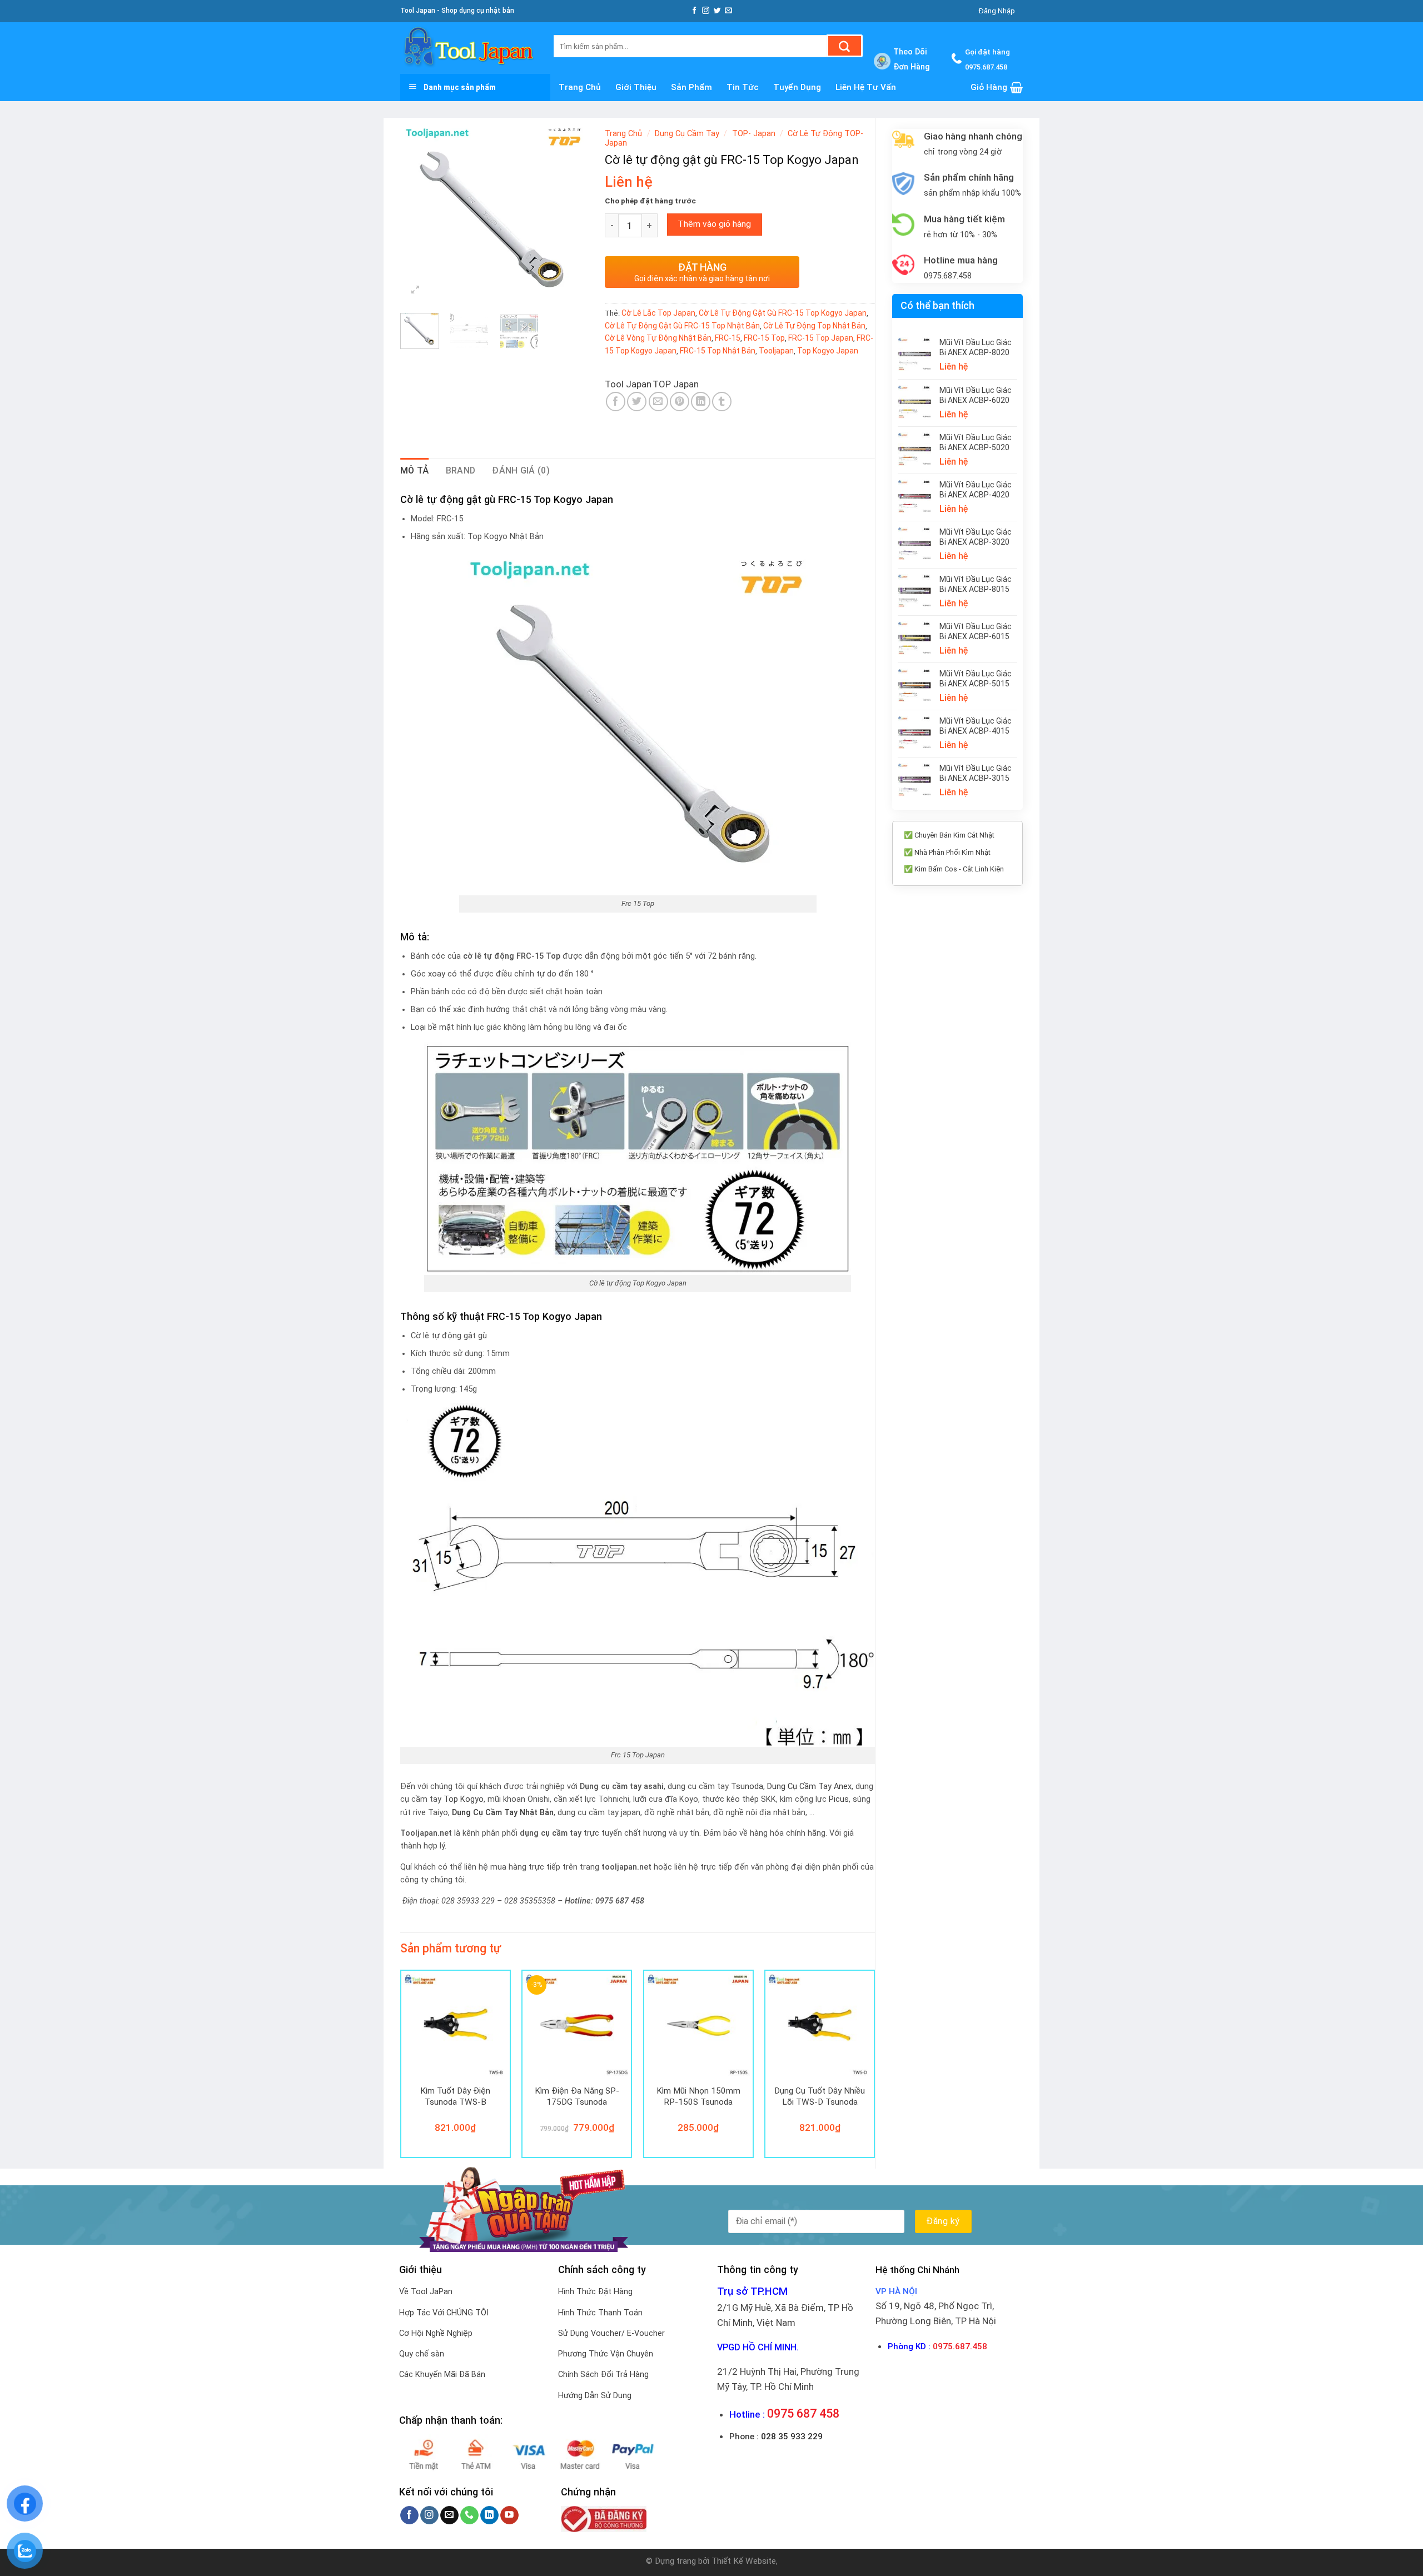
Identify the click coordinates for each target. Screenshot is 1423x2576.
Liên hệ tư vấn (866, 87)
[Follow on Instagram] (706, 11)
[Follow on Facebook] (695, 11)
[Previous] (418, 214)
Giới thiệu (636, 87)
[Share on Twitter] (637, 402)
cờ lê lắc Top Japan (658, 313)
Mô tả (415, 470)
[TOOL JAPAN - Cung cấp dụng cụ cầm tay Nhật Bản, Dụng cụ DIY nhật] (469, 48)
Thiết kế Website (744, 2561)
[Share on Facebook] (616, 402)
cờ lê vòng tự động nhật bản (658, 338)
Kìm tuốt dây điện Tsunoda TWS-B (455, 2096)
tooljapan (776, 351)
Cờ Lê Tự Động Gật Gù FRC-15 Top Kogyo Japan (783, 313)
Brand (461, 470)
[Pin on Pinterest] (680, 402)
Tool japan (628, 384)
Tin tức (743, 87)
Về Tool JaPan (426, 2292)
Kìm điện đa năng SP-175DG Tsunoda (577, 2096)
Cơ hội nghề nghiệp (436, 2333)
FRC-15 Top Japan (821, 338)
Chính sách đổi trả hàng (603, 2375)
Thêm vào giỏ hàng (714, 224)
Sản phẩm (691, 87)
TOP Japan (676, 384)
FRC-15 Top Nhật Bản (718, 351)
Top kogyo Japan (828, 351)
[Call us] (469, 2515)
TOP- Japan (754, 134)
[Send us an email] (728, 11)
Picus (839, 1799)
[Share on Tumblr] (722, 402)
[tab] (415, 471)
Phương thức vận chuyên (606, 2354)
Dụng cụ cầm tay (687, 134)
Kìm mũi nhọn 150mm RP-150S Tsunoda (698, 2096)
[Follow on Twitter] (717, 11)
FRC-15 (728, 338)
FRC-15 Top (764, 338)
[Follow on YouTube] (509, 2515)
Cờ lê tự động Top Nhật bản (814, 326)
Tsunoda (747, 1787)
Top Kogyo (464, 1799)
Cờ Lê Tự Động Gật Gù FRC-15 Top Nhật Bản (682, 326)
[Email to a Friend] (658, 402)
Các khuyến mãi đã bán (442, 2375)
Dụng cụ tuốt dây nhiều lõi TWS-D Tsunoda (820, 2096)
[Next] (570, 214)
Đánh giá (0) (521, 470)
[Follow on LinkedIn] (489, 2515)
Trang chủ (580, 87)
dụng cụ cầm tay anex (809, 1787)
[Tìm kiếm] (845, 46)
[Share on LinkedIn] (701, 402)
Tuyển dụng (797, 87)
